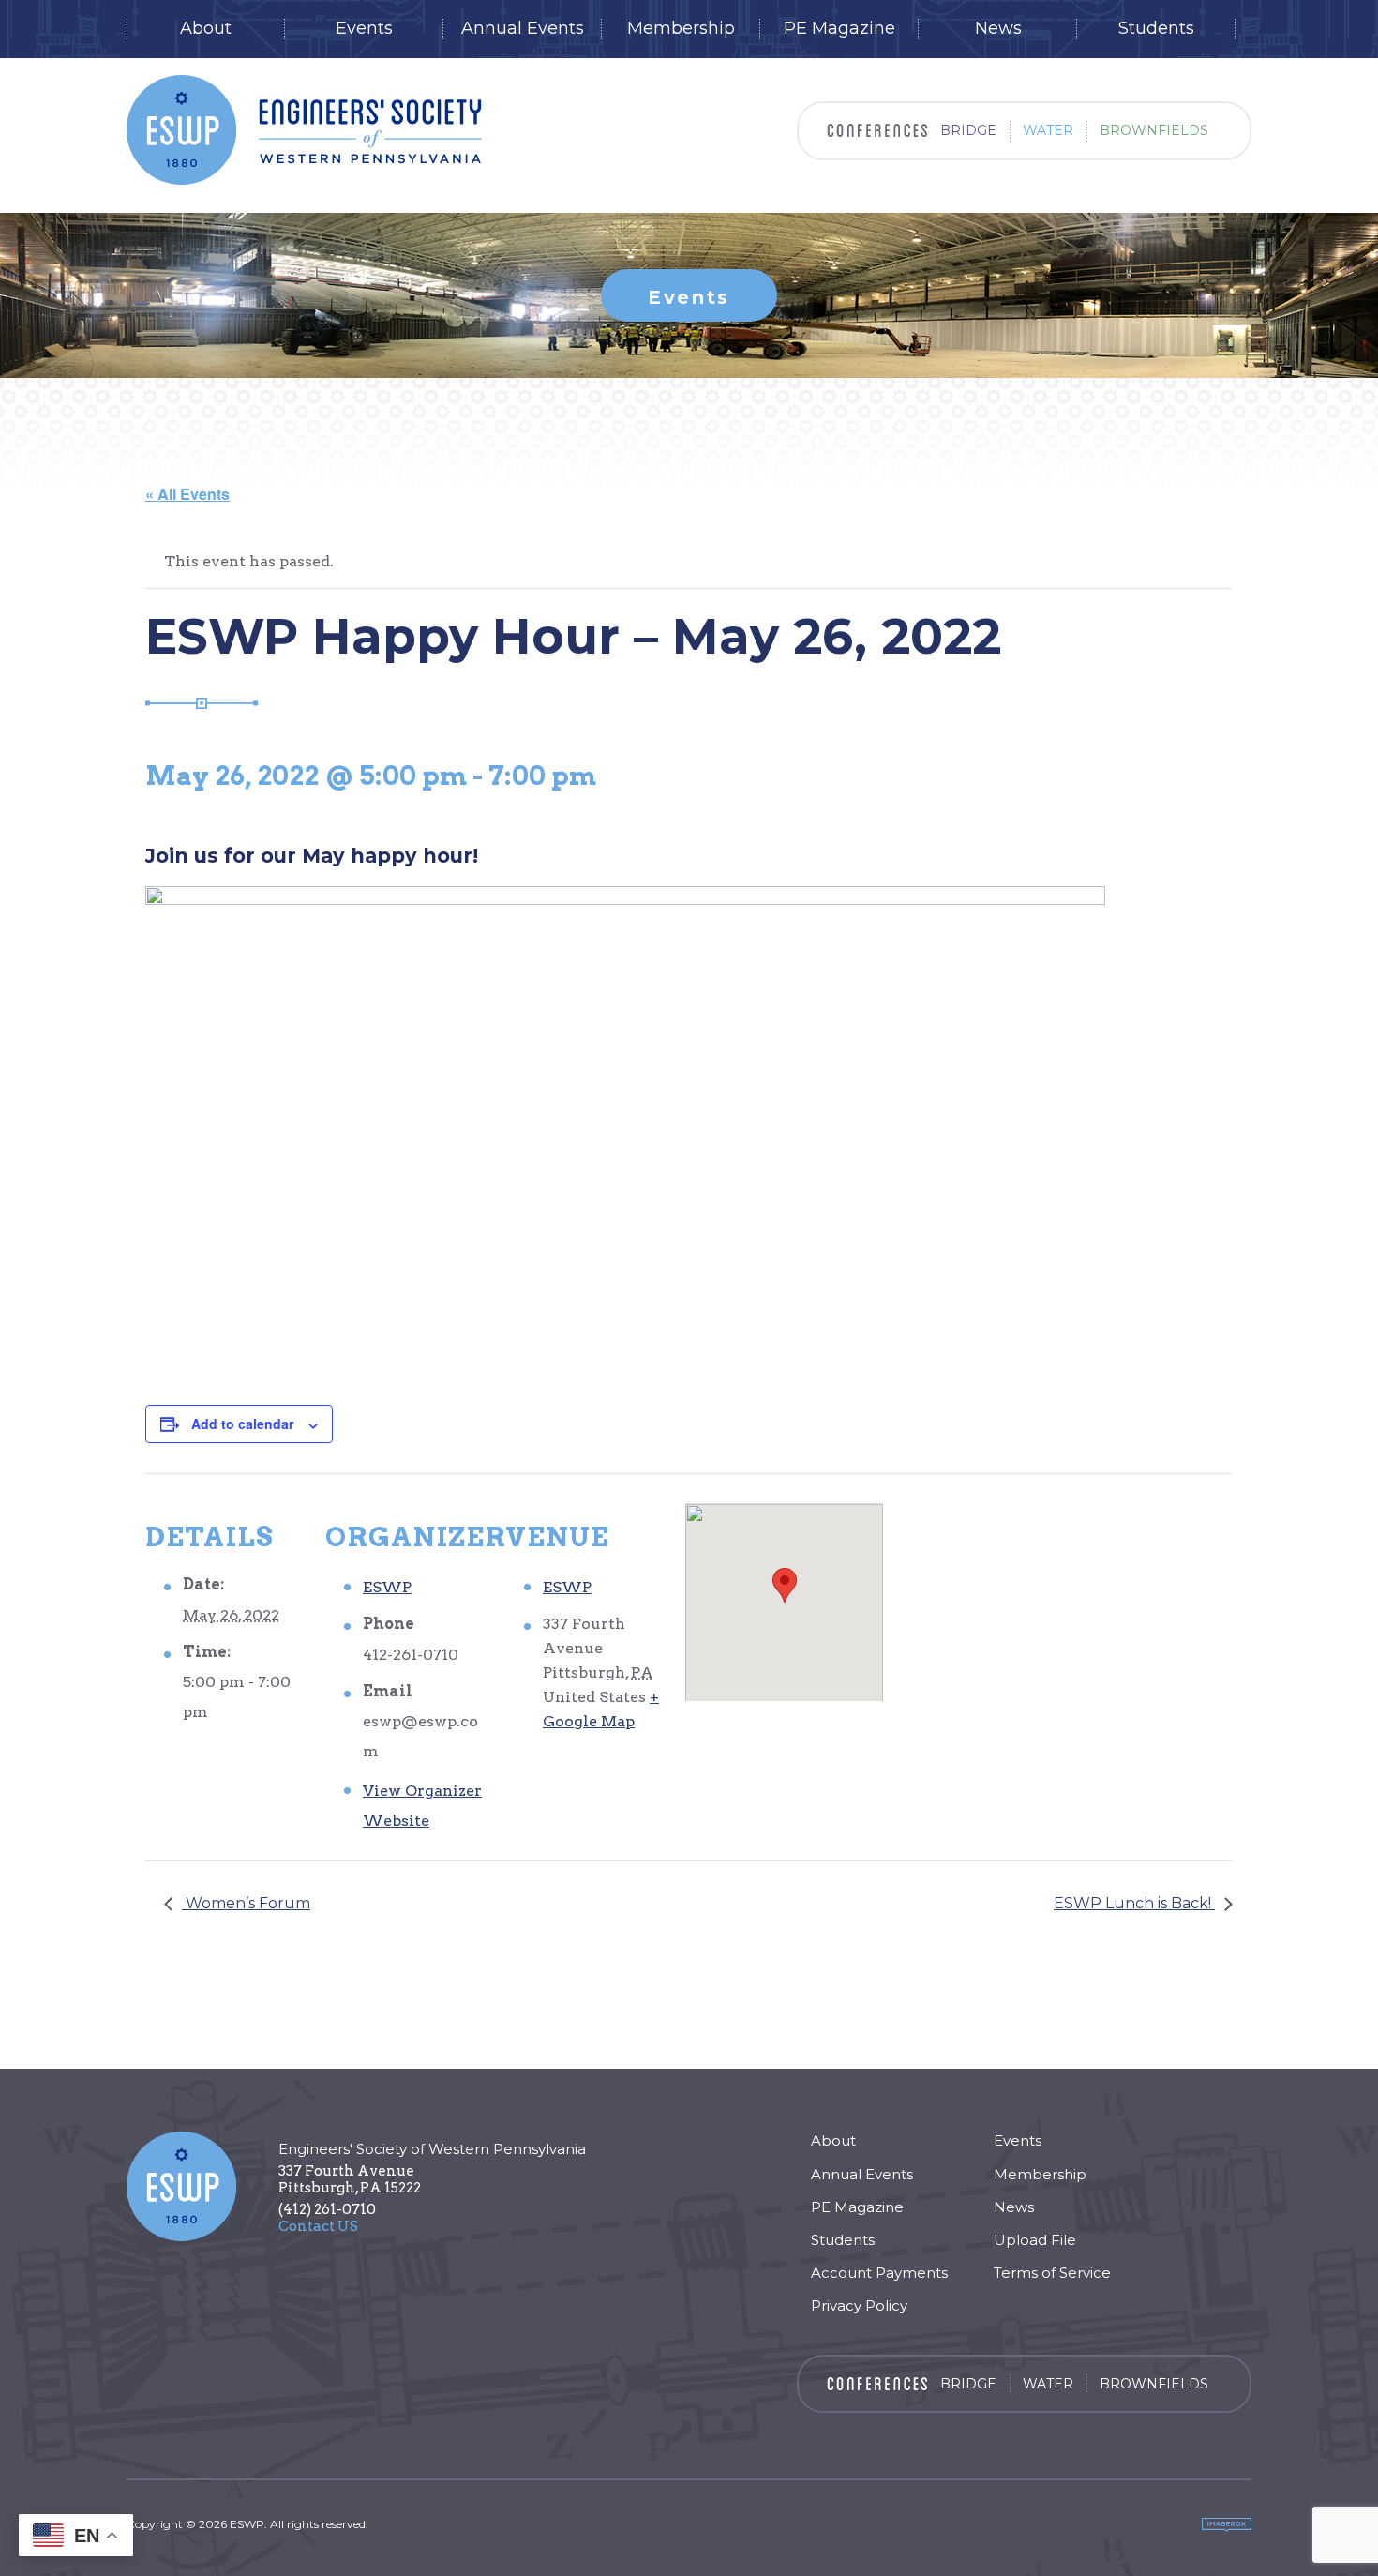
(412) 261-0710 (327, 2209)
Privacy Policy (859, 2305)
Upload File (1035, 2240)
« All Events (187, 494)
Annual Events (523, 29)
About (206, 29)
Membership (681, 29)
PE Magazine (839, 29)
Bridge (968, 130)
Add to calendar (242, 1424)
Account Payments (879, 2273)
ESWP (387, 1587)
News (998, 29)
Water (1048, 130)
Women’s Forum (246, 1903)
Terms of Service (1052, 2273)
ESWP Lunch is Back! (1134, 1903)
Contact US (318, 2226)
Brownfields (1154, 130)
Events (364, 29)
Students (1156, 29)
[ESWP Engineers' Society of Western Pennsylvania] (304, 130)
